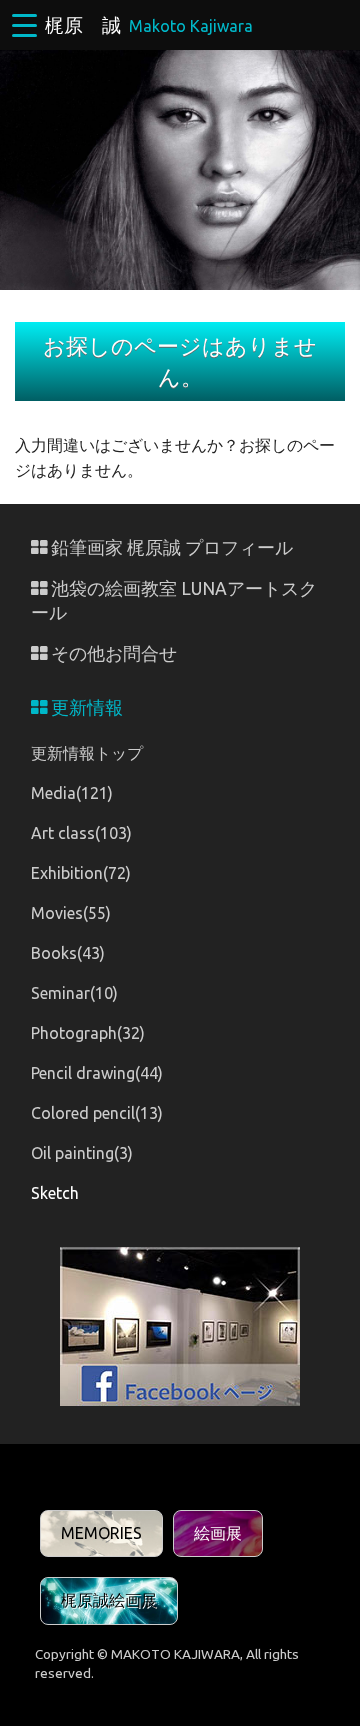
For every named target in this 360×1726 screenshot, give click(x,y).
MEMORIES (101, 1533)
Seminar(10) (74, 993)
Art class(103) (81, 833)
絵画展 (218, 1533)
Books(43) (68, 953)
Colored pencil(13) (97, 1113)
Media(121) (72, 793)
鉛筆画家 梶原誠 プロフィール (170, 547)
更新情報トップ (87, 753)
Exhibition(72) (81, 873)
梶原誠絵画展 (109, 1600)
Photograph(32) (88, 1033)
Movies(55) (71, 913)
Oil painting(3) (82, 1153)
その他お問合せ (112, 653)
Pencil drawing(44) (97, 1073)
